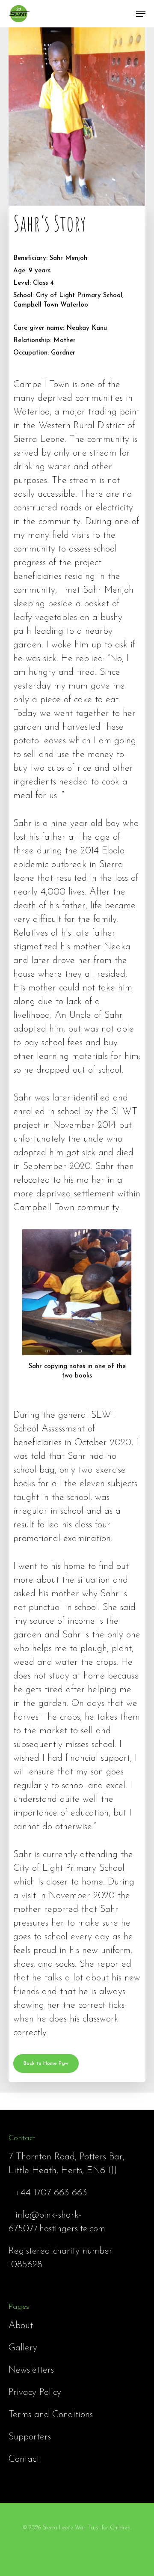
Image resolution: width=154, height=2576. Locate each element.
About (21, 2326)
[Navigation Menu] (141, 14)
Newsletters (31, 2370)
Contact (24, 2459)
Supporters (30, 2437)
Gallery (23, 2348)
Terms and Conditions (51, 2415)
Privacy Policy (35, 2393)
